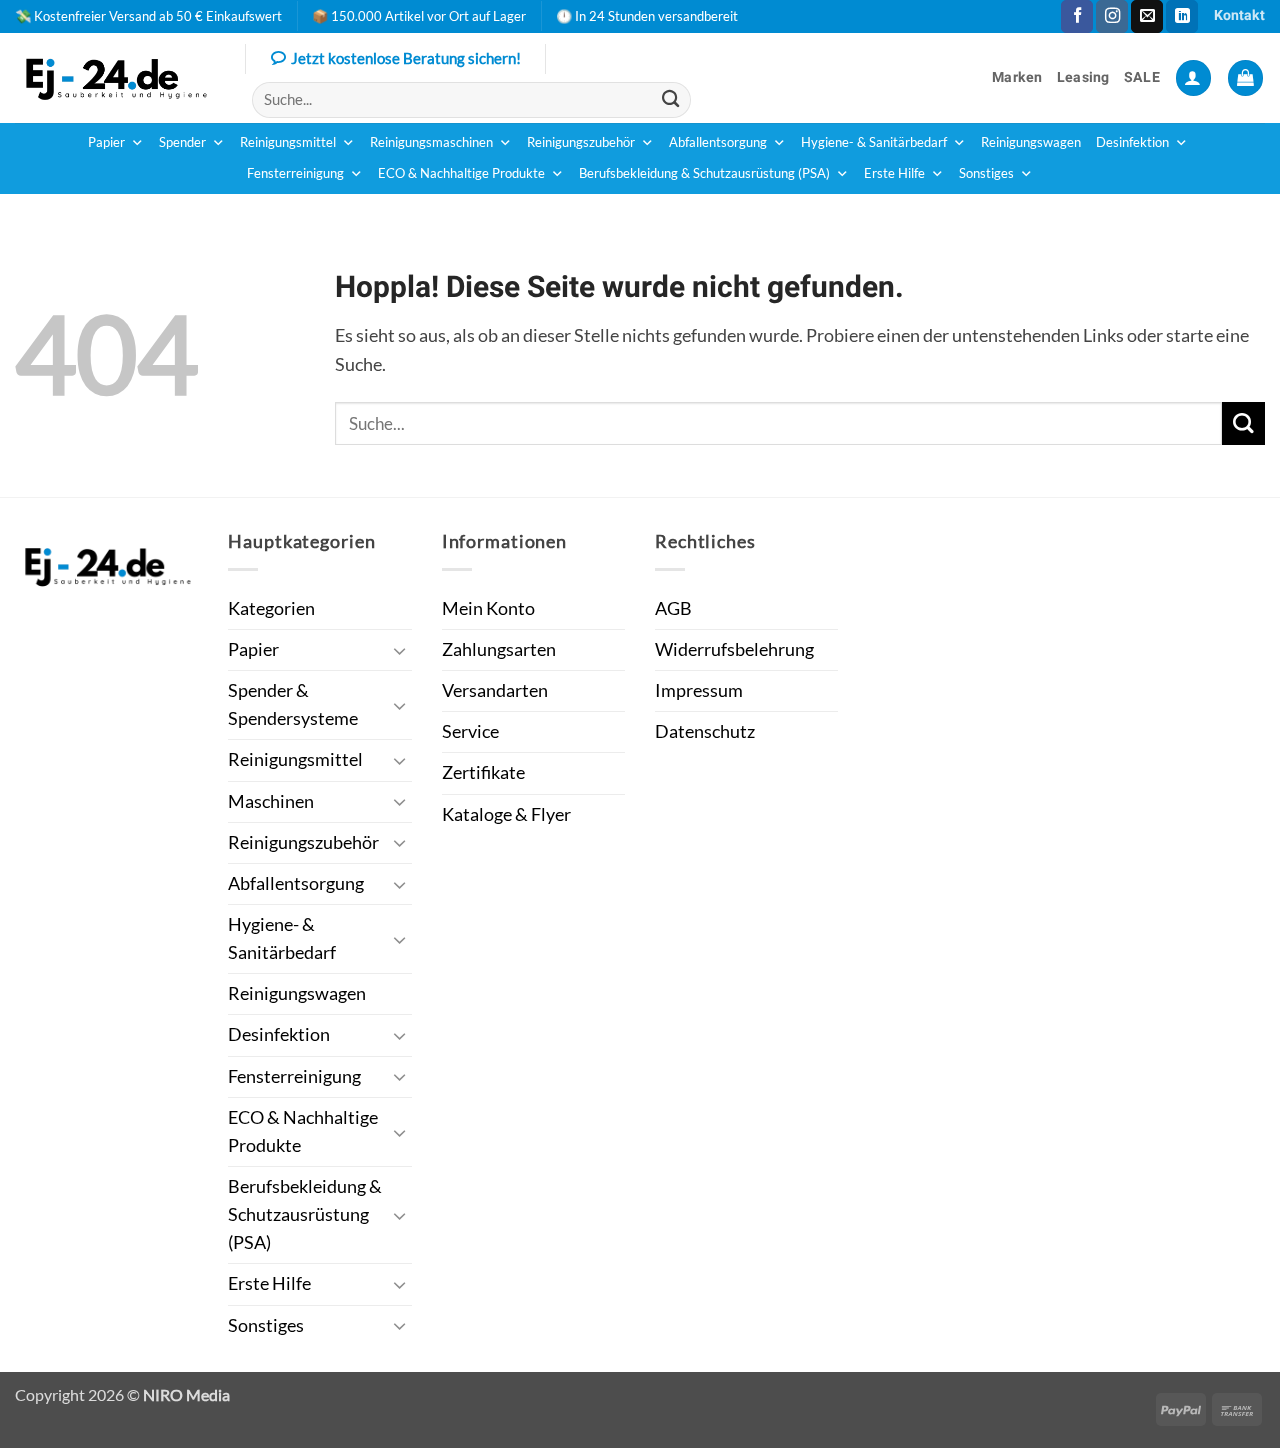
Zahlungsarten (499, 649)
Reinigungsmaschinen (431, 142)
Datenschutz (705, 731)
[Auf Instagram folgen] (1112, 16)
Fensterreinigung (295, 173)
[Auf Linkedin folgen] (1182, 16)
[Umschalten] (400, 650)
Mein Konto (488, 608)
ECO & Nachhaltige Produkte (461, 173)
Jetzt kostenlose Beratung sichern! (406, 58)
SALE (1142, 77)
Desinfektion (1132, 142)
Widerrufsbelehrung (734, 649)
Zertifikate (483, 772)
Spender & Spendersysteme (293, 704)
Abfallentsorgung (718, 142)
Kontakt (1239, 15)
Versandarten (495, 690)
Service (470, 731)
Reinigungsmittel (288, 142)
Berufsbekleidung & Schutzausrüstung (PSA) (704, 173)
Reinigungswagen (1031, 142)
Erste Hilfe (894, 173)
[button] (1193, 78)
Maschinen (271, 801)
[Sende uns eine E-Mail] (1147, 16)
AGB (673, 608)
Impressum (699, 690)
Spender (182, 142)
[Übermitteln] (670, 99)
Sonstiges (986, 173)
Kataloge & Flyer (506, 814)
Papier (106, 142)
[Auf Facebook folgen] (1077, 16)
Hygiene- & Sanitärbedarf (874, 142)
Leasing (1083, 77)
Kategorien (271, 608)
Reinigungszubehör (581, 142)
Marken (1017, 77)
